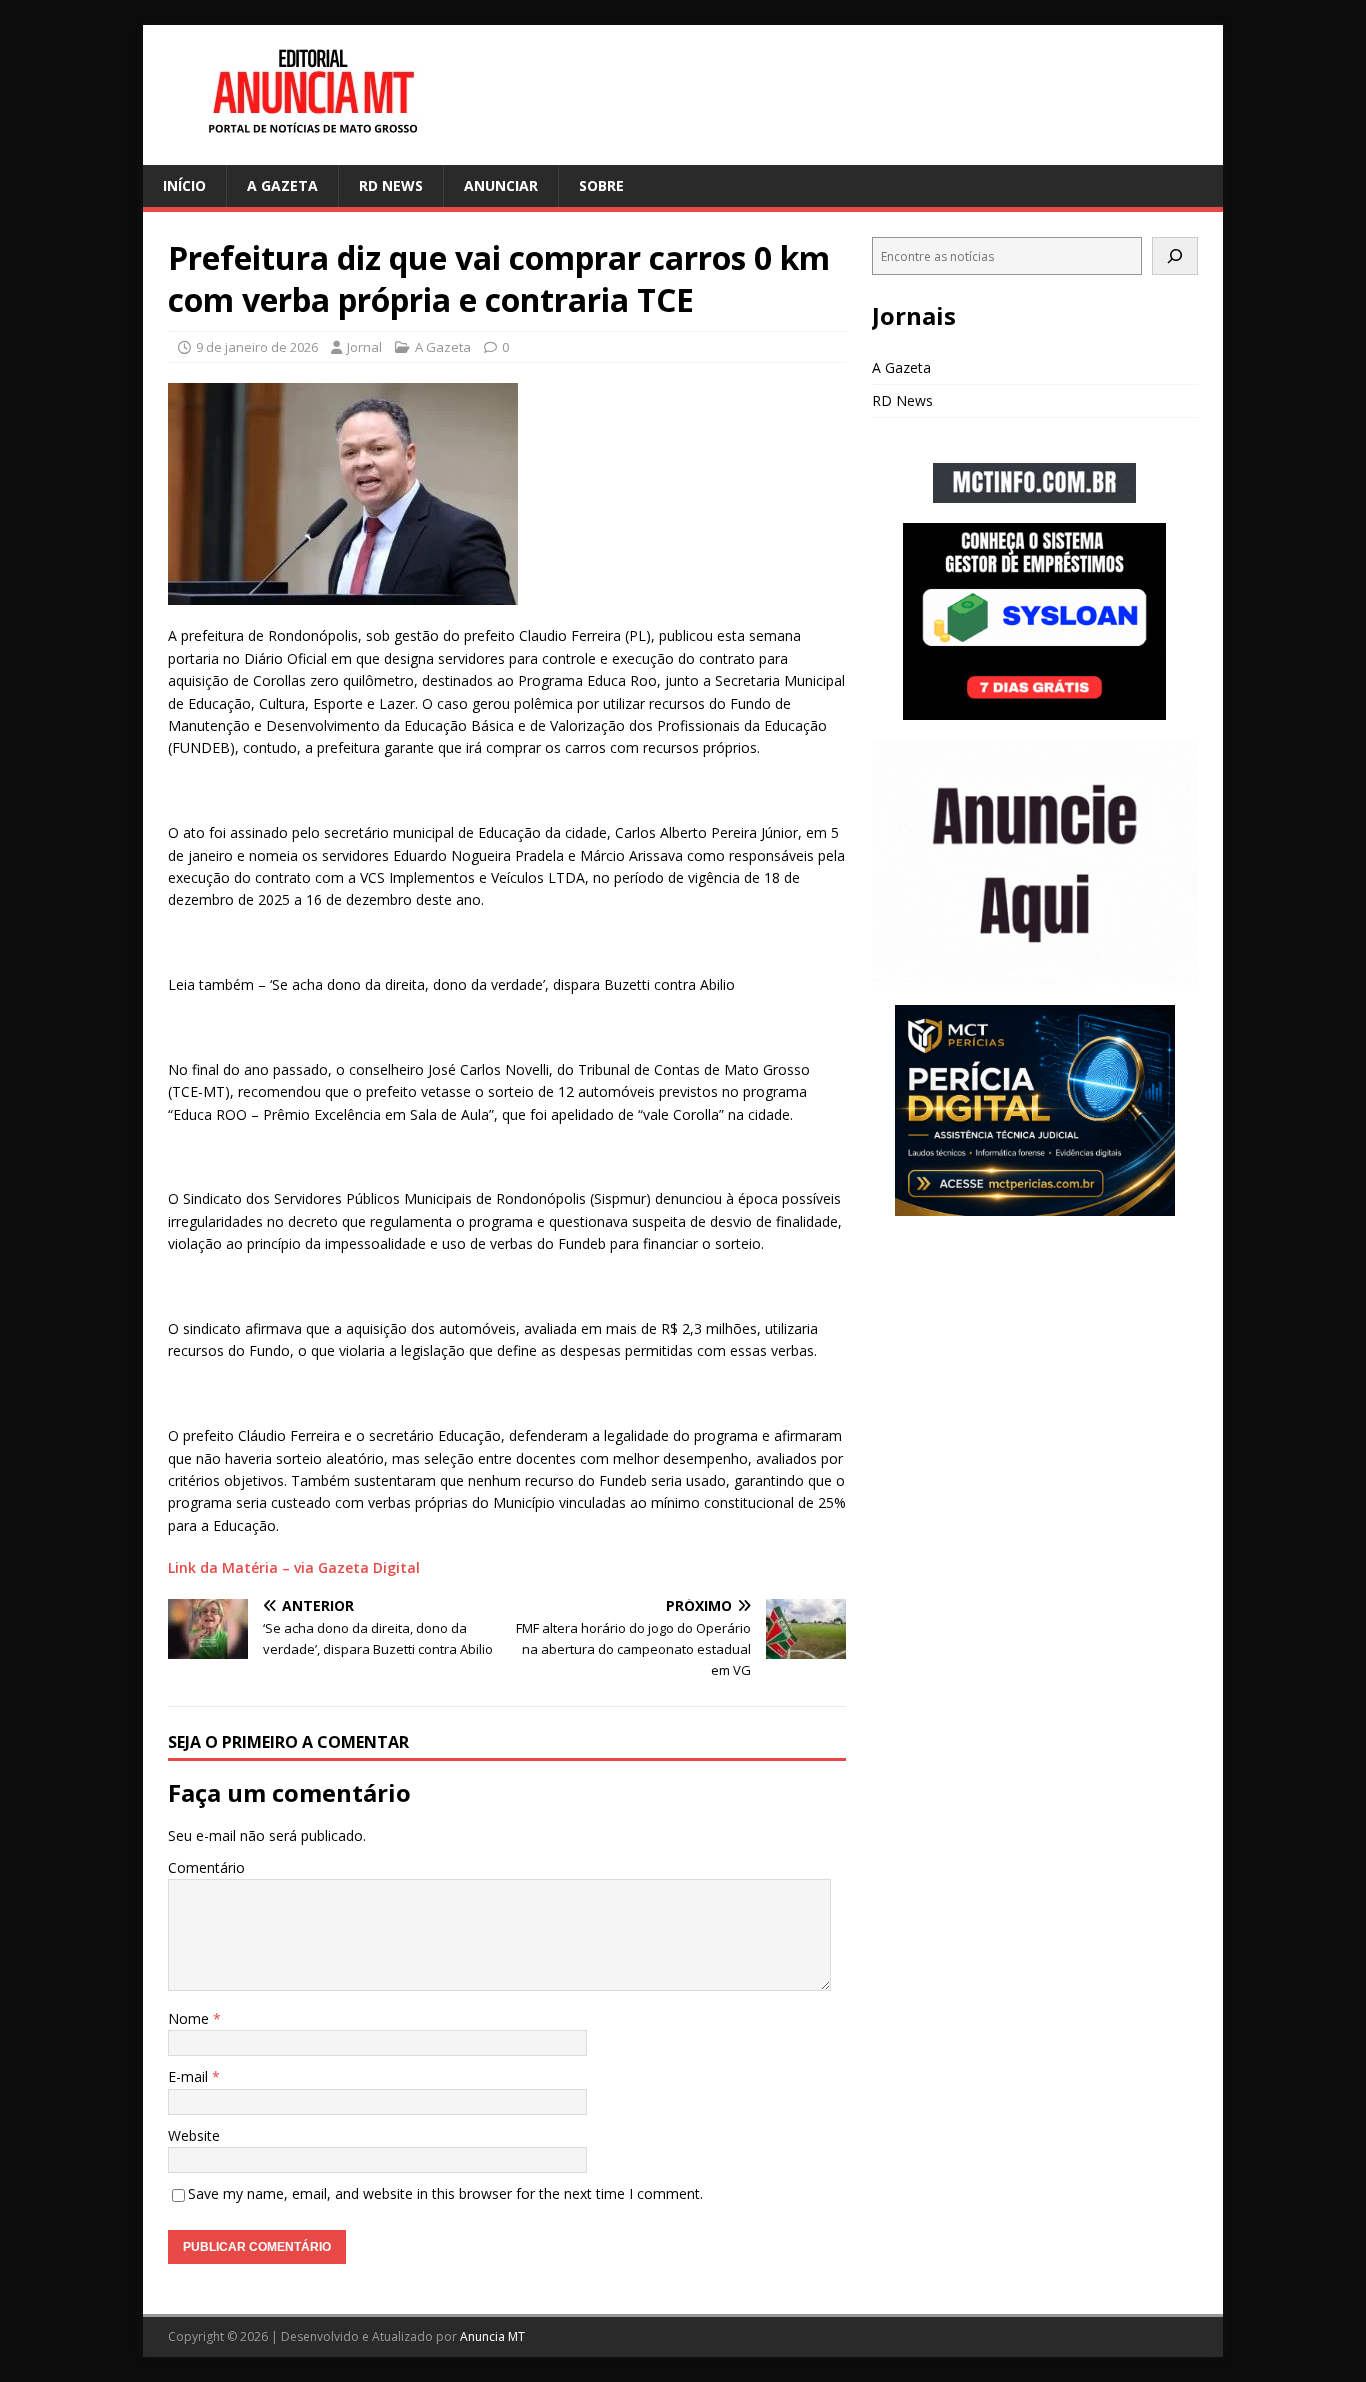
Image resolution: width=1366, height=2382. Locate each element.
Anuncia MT (492, 2336)
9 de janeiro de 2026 (257, 347)
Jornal (364, 347)
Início (184, 185)
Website (194, 2135)
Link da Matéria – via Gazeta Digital (294, 1567)
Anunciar (501, 185)
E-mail (190, 2076)
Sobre (601, 185)
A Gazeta (282, 185)
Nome (190, 2018)
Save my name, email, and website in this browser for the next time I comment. (445, 2193)
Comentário (206, 1867)
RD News (391, 185)
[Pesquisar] (1175, 256)
